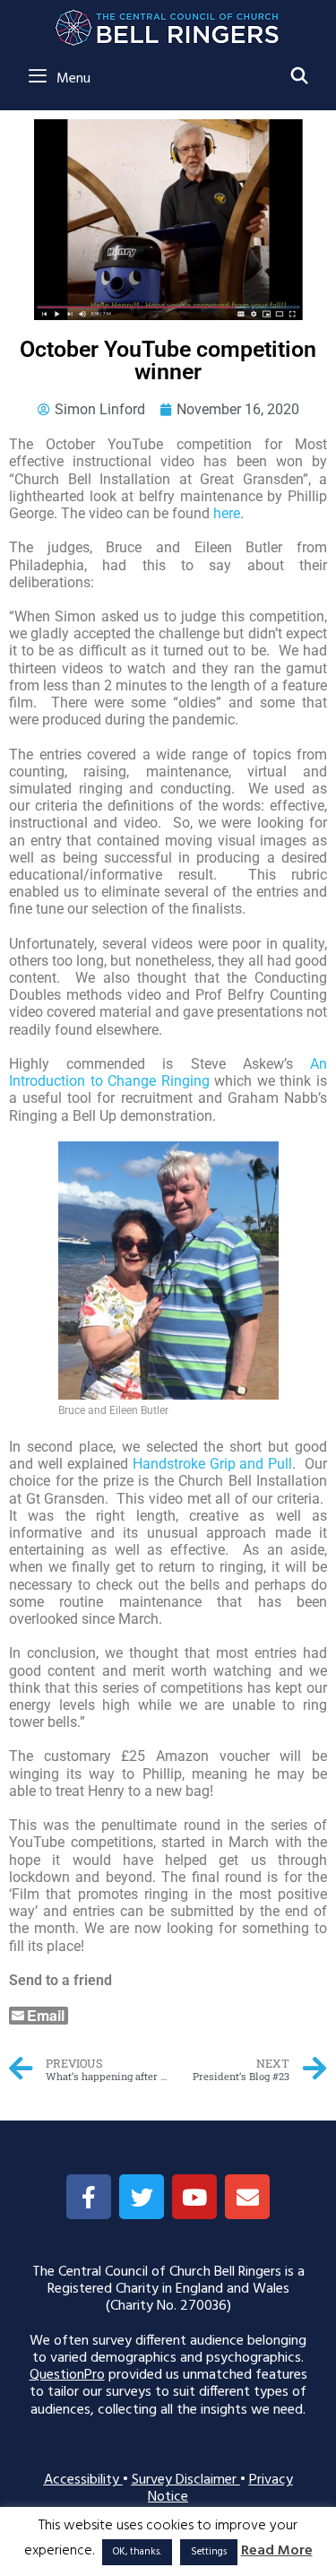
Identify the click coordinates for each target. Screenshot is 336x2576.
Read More (277, 2551)
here (227, 513)
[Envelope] (247, 2197)
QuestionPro (67, 2375)
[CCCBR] (168, 23)
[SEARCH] (300, 78)
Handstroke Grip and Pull (213, 1464)
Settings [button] (209, 2552)
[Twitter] (142, 2197)
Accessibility (83, 2480)
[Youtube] (194, 2197)
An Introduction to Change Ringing (168, 1072)
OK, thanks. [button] (137, 2552)
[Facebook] (89, 2197)
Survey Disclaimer (186, 2480)
